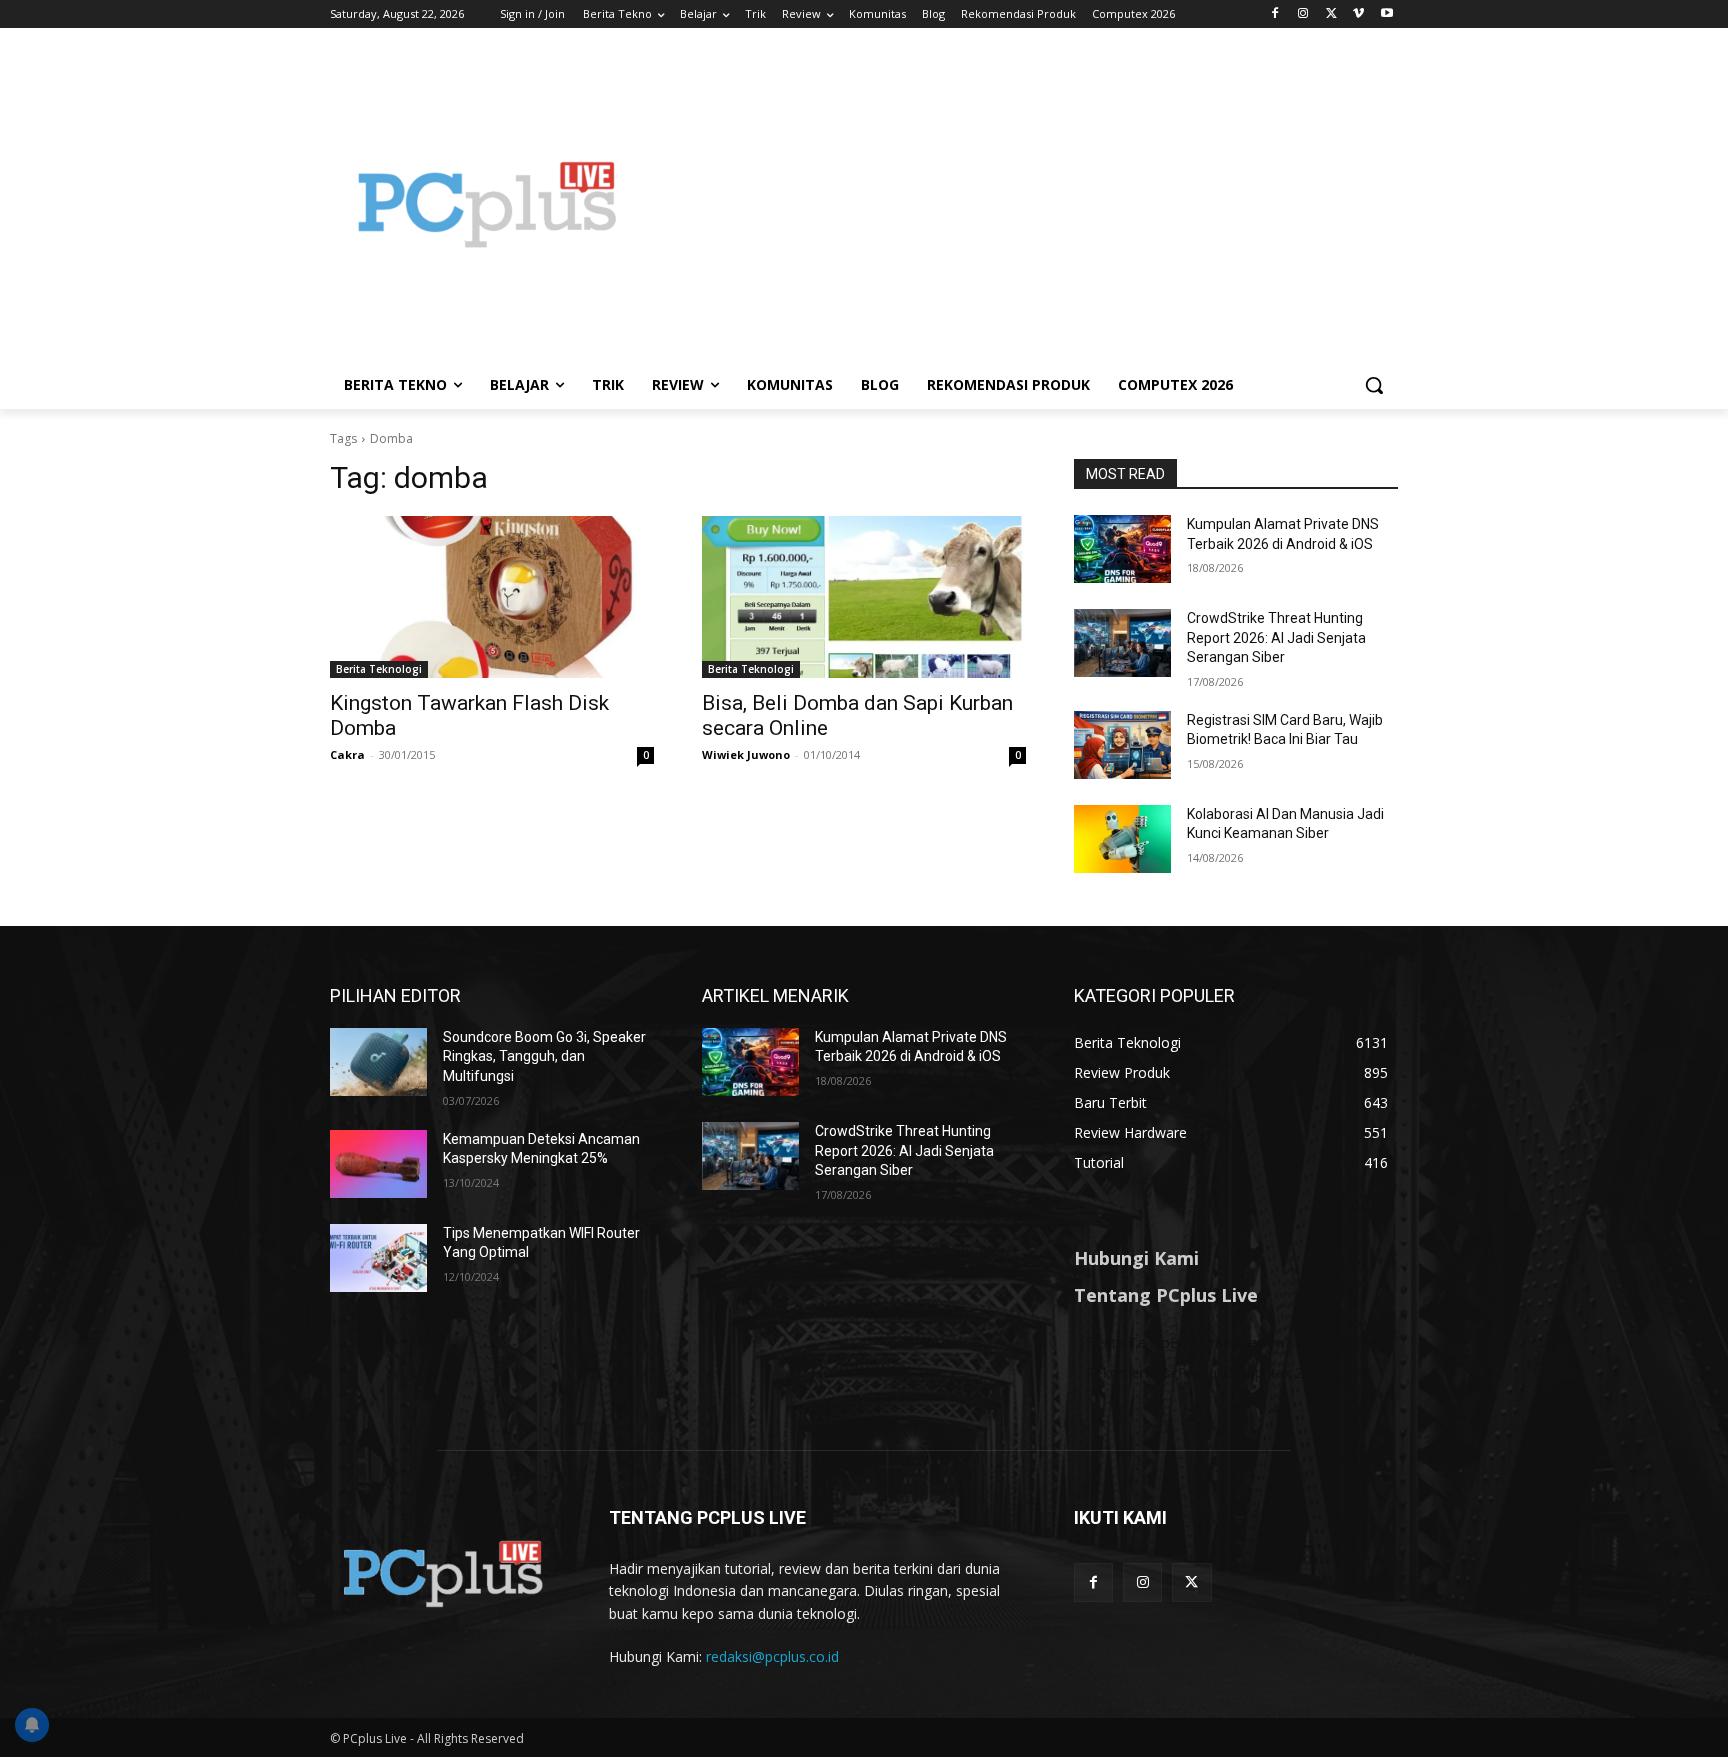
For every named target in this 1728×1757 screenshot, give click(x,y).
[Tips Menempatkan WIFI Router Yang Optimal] (378, 1258)
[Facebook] (1275, 14)
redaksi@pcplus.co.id (772, 1656)
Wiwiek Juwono (746, 754)
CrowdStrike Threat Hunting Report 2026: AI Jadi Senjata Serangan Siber (1276, 637)
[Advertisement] (1024, 204)
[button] (1374, 385)
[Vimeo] (1358, 14)
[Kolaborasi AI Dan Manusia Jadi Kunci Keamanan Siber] (1122, 839)
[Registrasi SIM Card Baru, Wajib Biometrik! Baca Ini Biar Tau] (1122, 745)
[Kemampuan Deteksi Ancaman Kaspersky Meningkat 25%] (378, 1164)
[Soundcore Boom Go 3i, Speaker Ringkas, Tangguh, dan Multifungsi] (378, 1062)
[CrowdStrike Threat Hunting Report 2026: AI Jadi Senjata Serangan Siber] (1122, 643)
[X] (1331, 14)
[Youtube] (1386, 14)
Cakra (347, 754)
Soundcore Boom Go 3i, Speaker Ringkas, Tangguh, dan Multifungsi (544, 1056)
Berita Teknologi (379, 669)
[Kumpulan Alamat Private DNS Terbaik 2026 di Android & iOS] (1122, 549)
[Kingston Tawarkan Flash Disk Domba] (492, 597)
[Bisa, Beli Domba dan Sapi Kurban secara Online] (864, 597)
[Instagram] (1303, 14)
